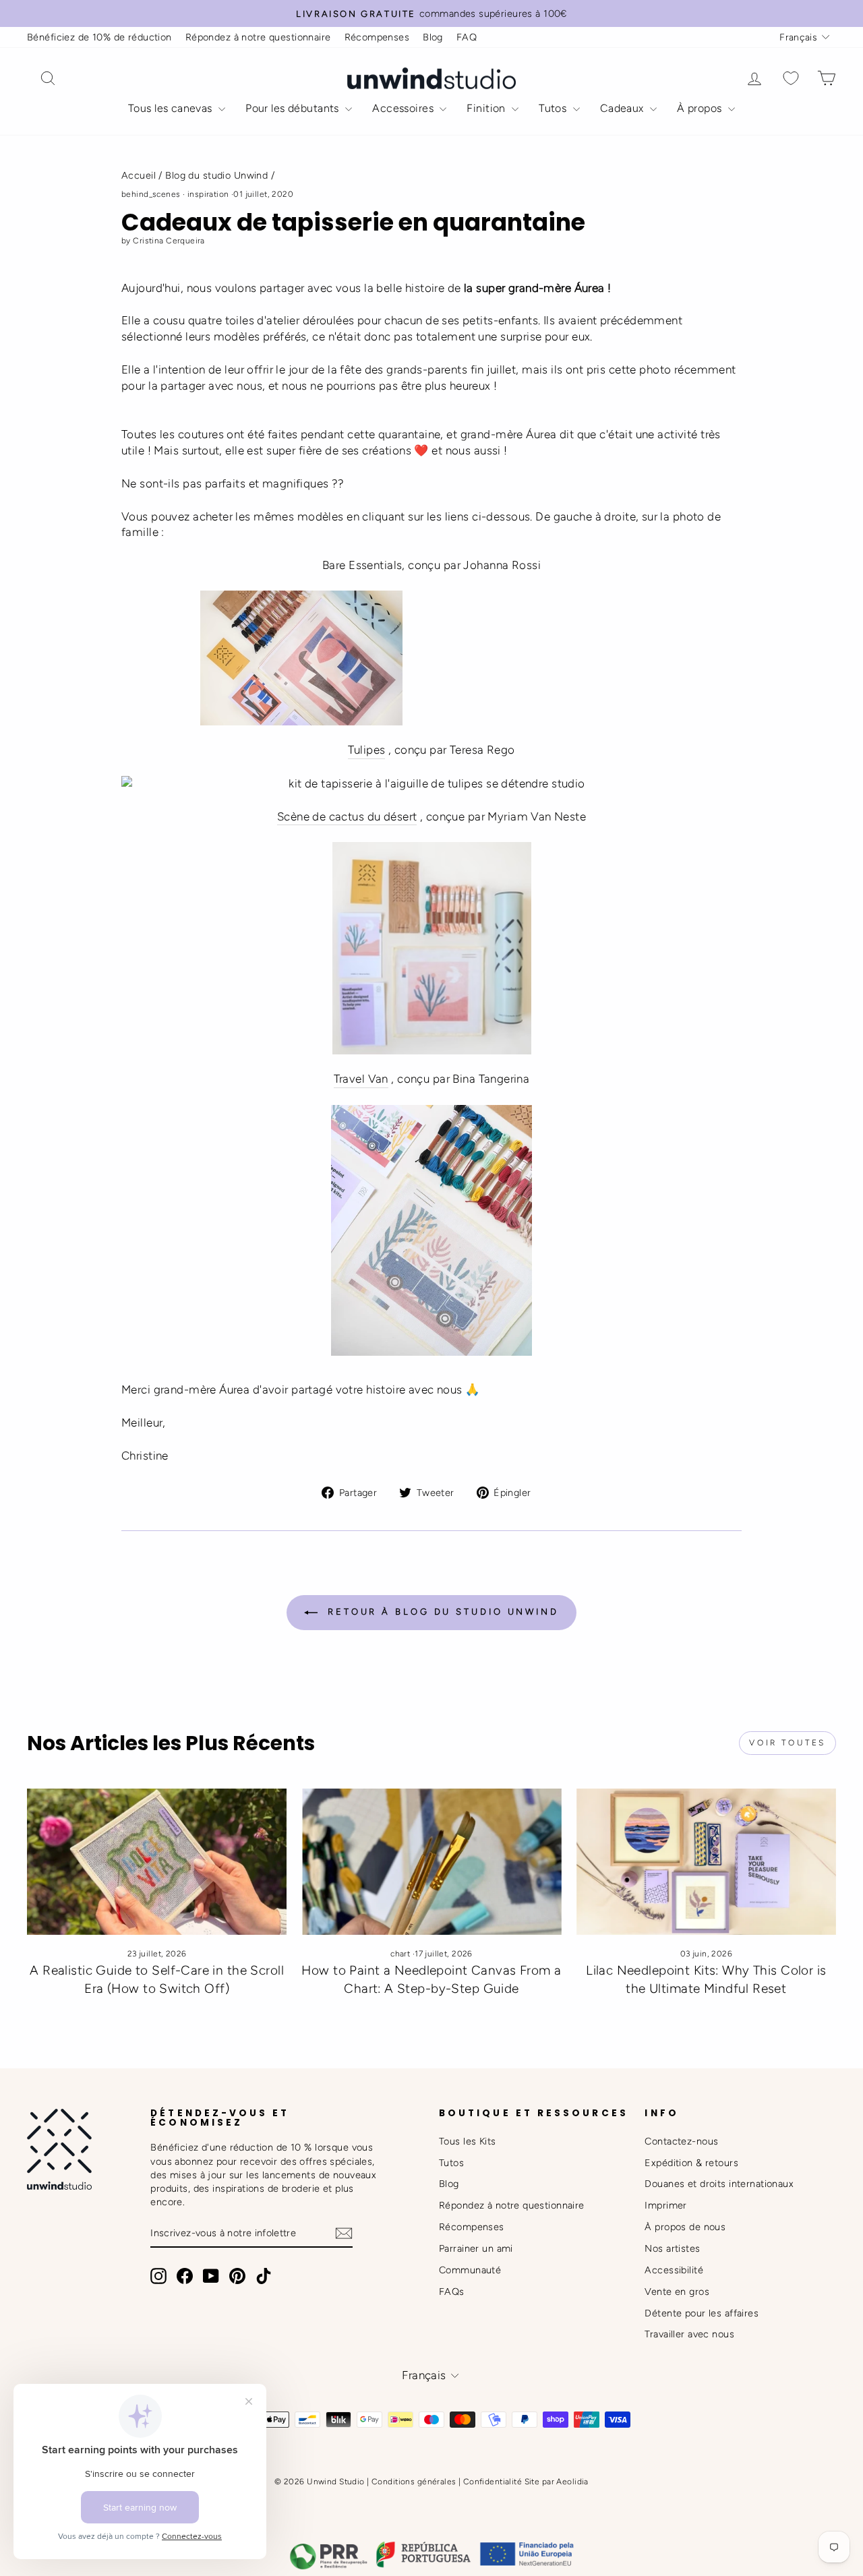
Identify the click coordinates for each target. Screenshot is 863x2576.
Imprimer (665, 2205)
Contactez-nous (681, 2141)
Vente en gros (677, 2292)
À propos (701, 108)
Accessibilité (674, 2270)
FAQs (452, 2292)
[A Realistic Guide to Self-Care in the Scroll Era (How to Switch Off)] (157, 1862)
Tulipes (366, 750)
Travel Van (361, 1079)
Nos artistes (672, 2248)
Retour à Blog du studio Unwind (441, 1612)
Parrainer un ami (476, 2248)
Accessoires (404, 108)
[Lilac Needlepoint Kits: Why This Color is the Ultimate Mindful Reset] (706, 1862)
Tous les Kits (468, 2141)
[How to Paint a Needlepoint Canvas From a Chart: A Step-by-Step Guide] (431, 1862)
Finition (487, 108)
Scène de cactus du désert (347, 816)
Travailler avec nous (689, 2334)
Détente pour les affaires (702, 2313)
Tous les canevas (172, 108)
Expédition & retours (691, 2163)
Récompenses (377, 37)
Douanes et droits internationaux (719, 2184)
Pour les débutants (294, 108)
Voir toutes (787, 1743)
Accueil (139, 175)
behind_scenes (151, 194)
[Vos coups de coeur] (791, 79)
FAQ (467, 37)
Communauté (470, 2270)
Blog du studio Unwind (216, 175)
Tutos (554, 108)
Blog (433, 37)
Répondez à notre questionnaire (258, 37)
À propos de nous (685, 2227)
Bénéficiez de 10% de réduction (99, 37)
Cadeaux (623, 108)
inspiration (208, 194)
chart (400, 1954)
